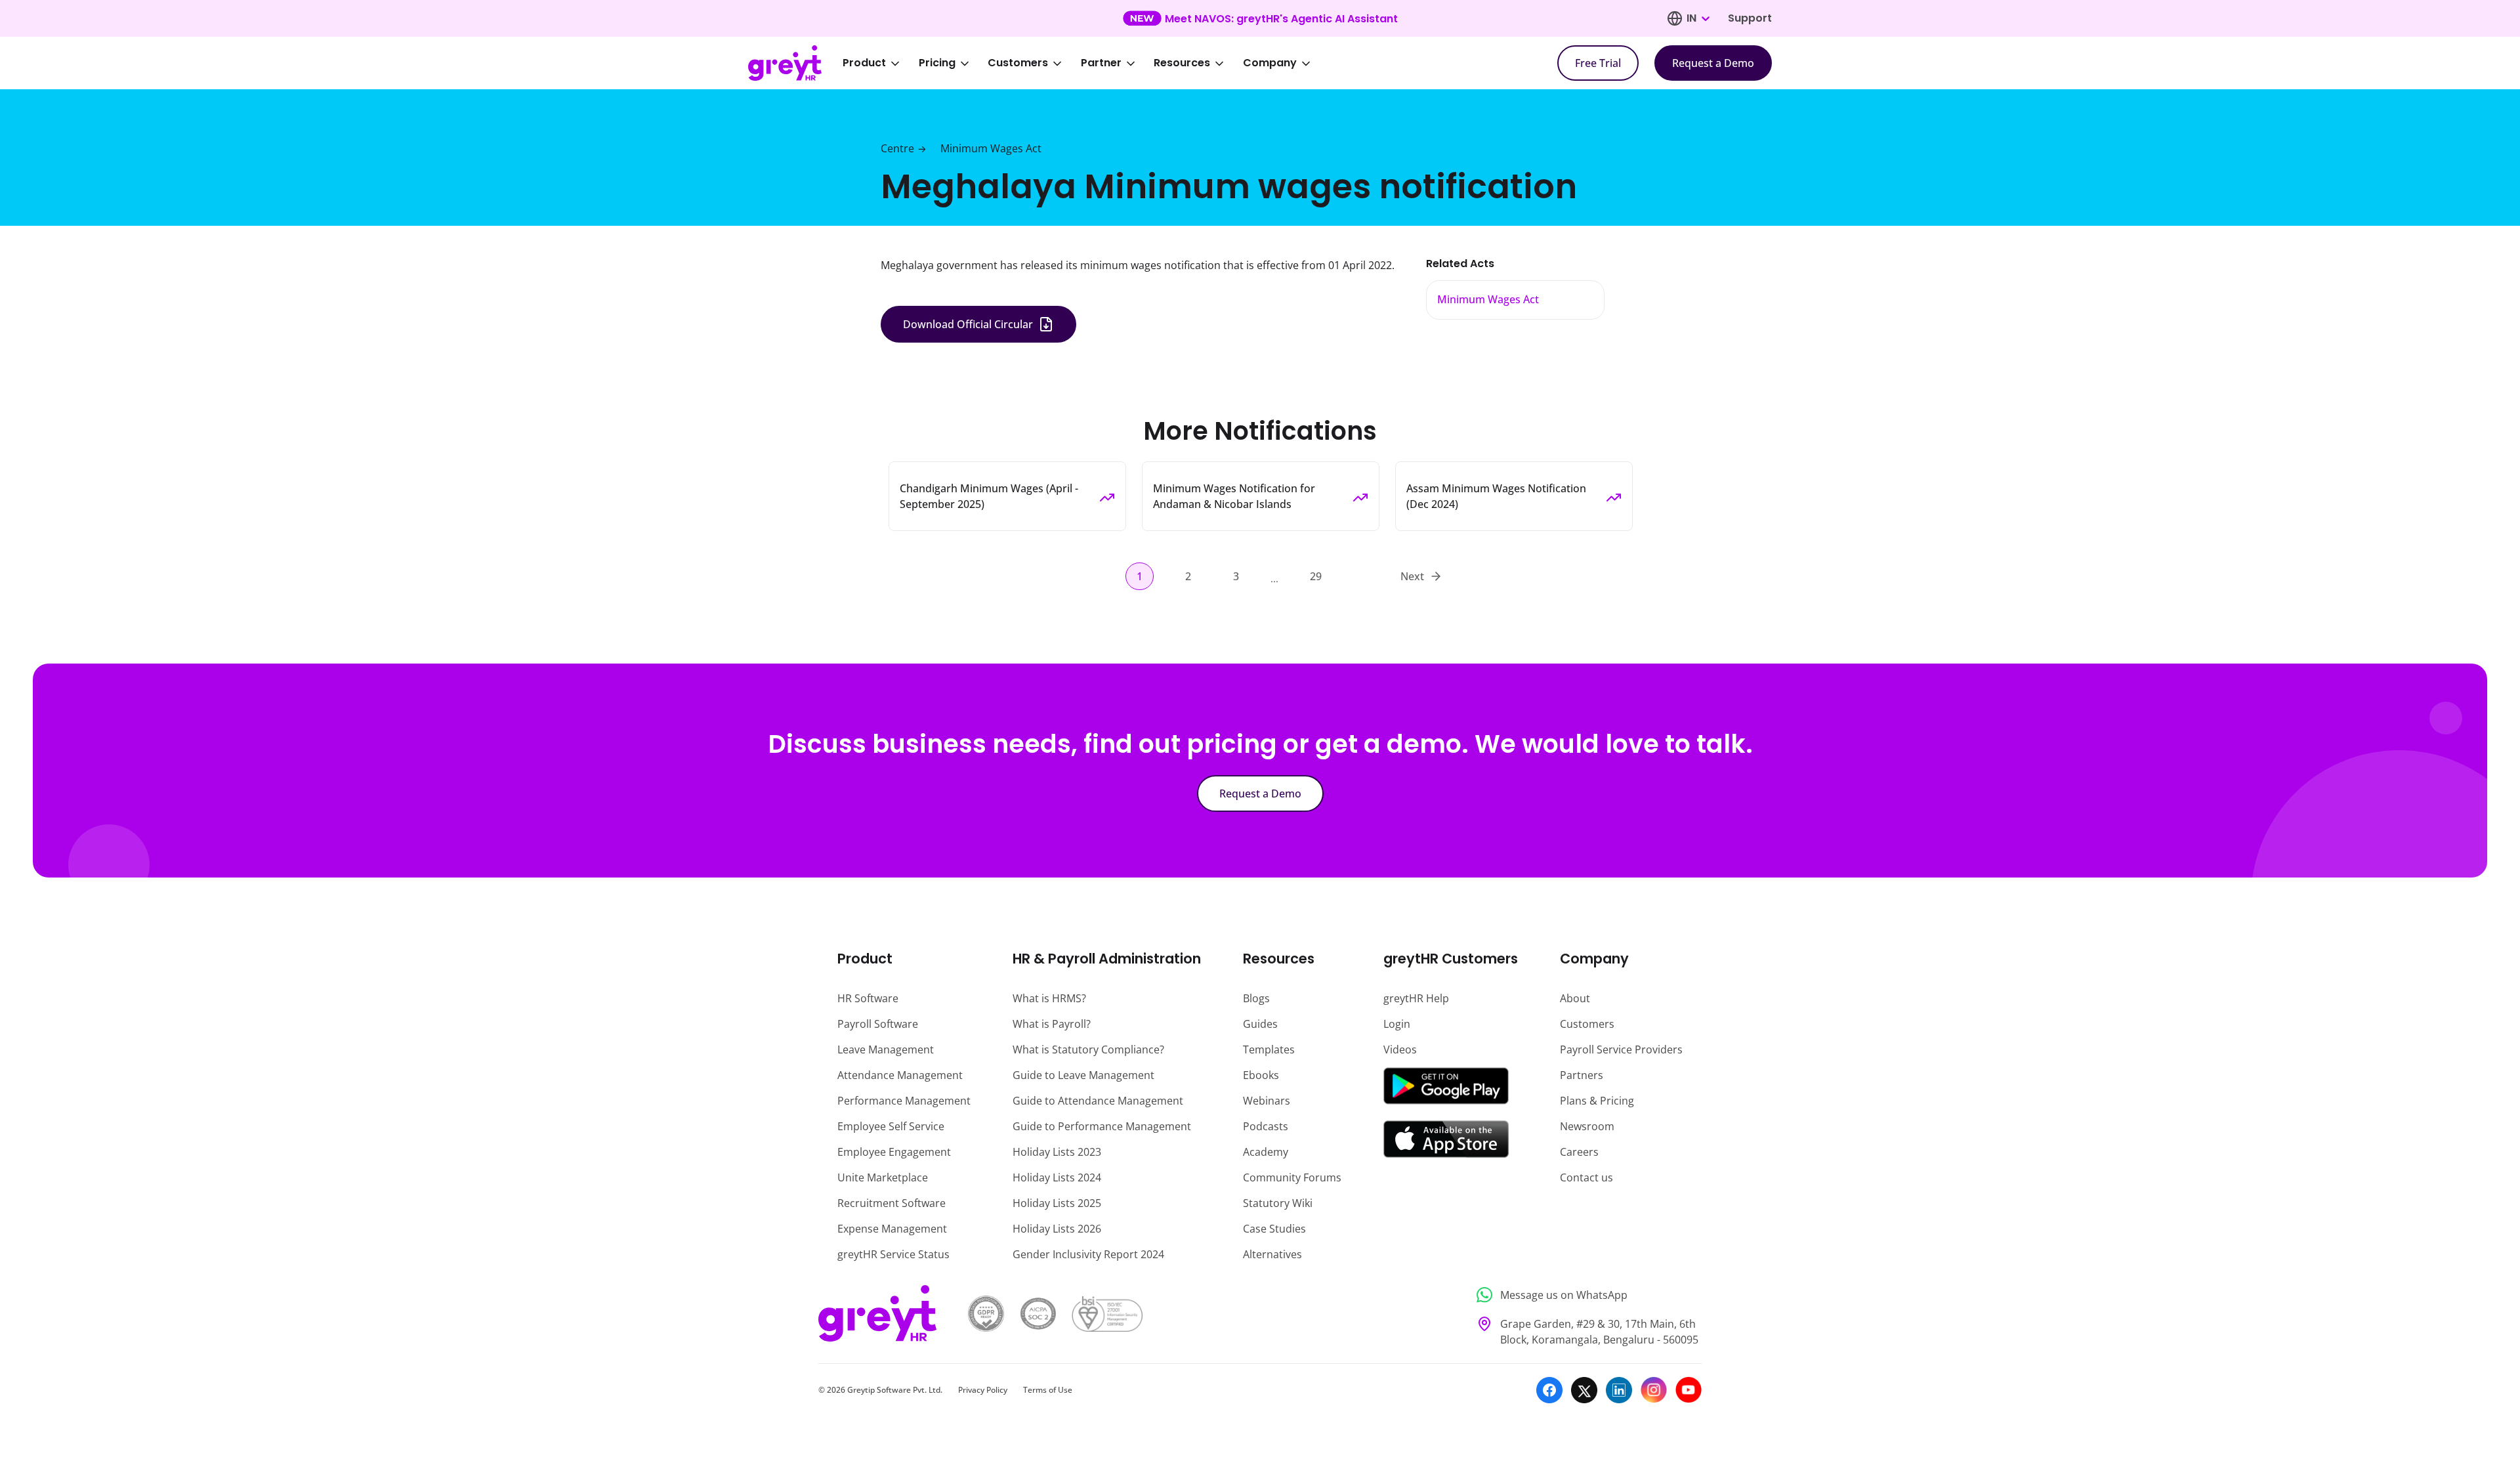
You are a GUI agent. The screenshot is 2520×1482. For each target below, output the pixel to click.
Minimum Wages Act (991, 148)
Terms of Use (1048, 1390)
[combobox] (1698, 18)
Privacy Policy (983, 1390)
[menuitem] (880, 63)
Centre (897, 148)
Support (1750, 18)
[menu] (1085, 63)
